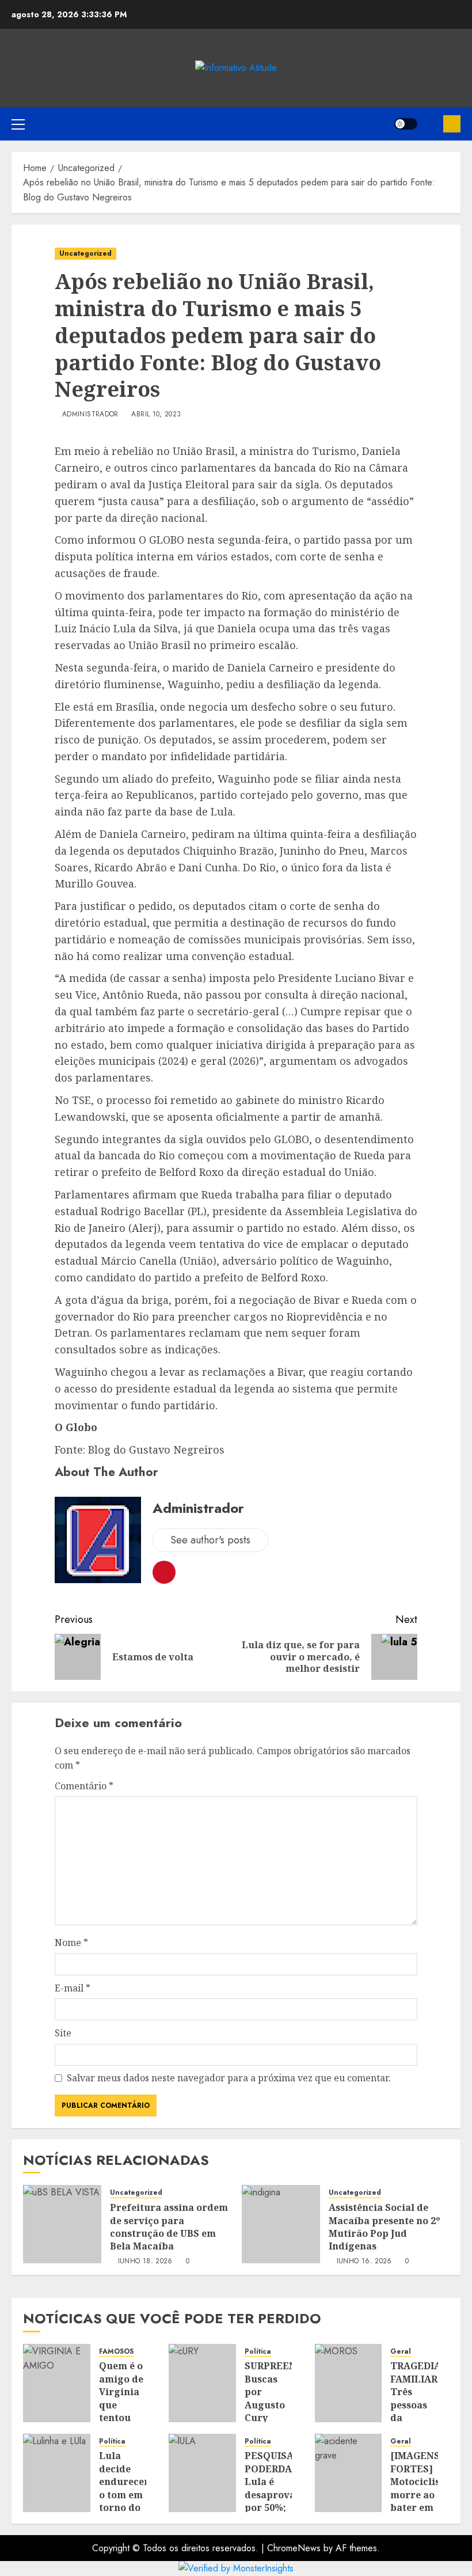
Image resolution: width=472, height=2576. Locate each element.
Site (63, 2033)
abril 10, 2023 (156, 415)
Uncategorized (85, 253)
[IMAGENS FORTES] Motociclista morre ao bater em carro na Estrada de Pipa (420, 2501)
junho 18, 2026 (145, 2262)
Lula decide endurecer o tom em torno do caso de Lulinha (124, 2494)
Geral (401, 2352)
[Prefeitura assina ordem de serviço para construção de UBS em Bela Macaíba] (62, 2224)
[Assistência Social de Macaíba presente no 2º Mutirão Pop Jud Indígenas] (281, 2224)
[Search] (430, 124)
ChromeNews (294, 2548)
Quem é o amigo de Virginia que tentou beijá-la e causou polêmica (121, 2411)
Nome (71, 1943)
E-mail (73, 1988)
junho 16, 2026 (364, 2262)
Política (258, 2352)
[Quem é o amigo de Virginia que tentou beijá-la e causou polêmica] (57, 2383)
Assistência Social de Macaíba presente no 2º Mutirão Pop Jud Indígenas (384, 2227)
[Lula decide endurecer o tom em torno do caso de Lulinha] (57, 2473)
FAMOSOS (116, 2352)
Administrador (90, 415)
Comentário (84, 1786)
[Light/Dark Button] (406, 124)
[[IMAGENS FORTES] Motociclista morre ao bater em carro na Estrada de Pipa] (349, 2473)
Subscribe (452, 124)
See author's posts (210, 1540)
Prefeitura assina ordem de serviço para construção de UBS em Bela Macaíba (169, 2227)
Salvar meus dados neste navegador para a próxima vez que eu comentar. (229, 2078)
